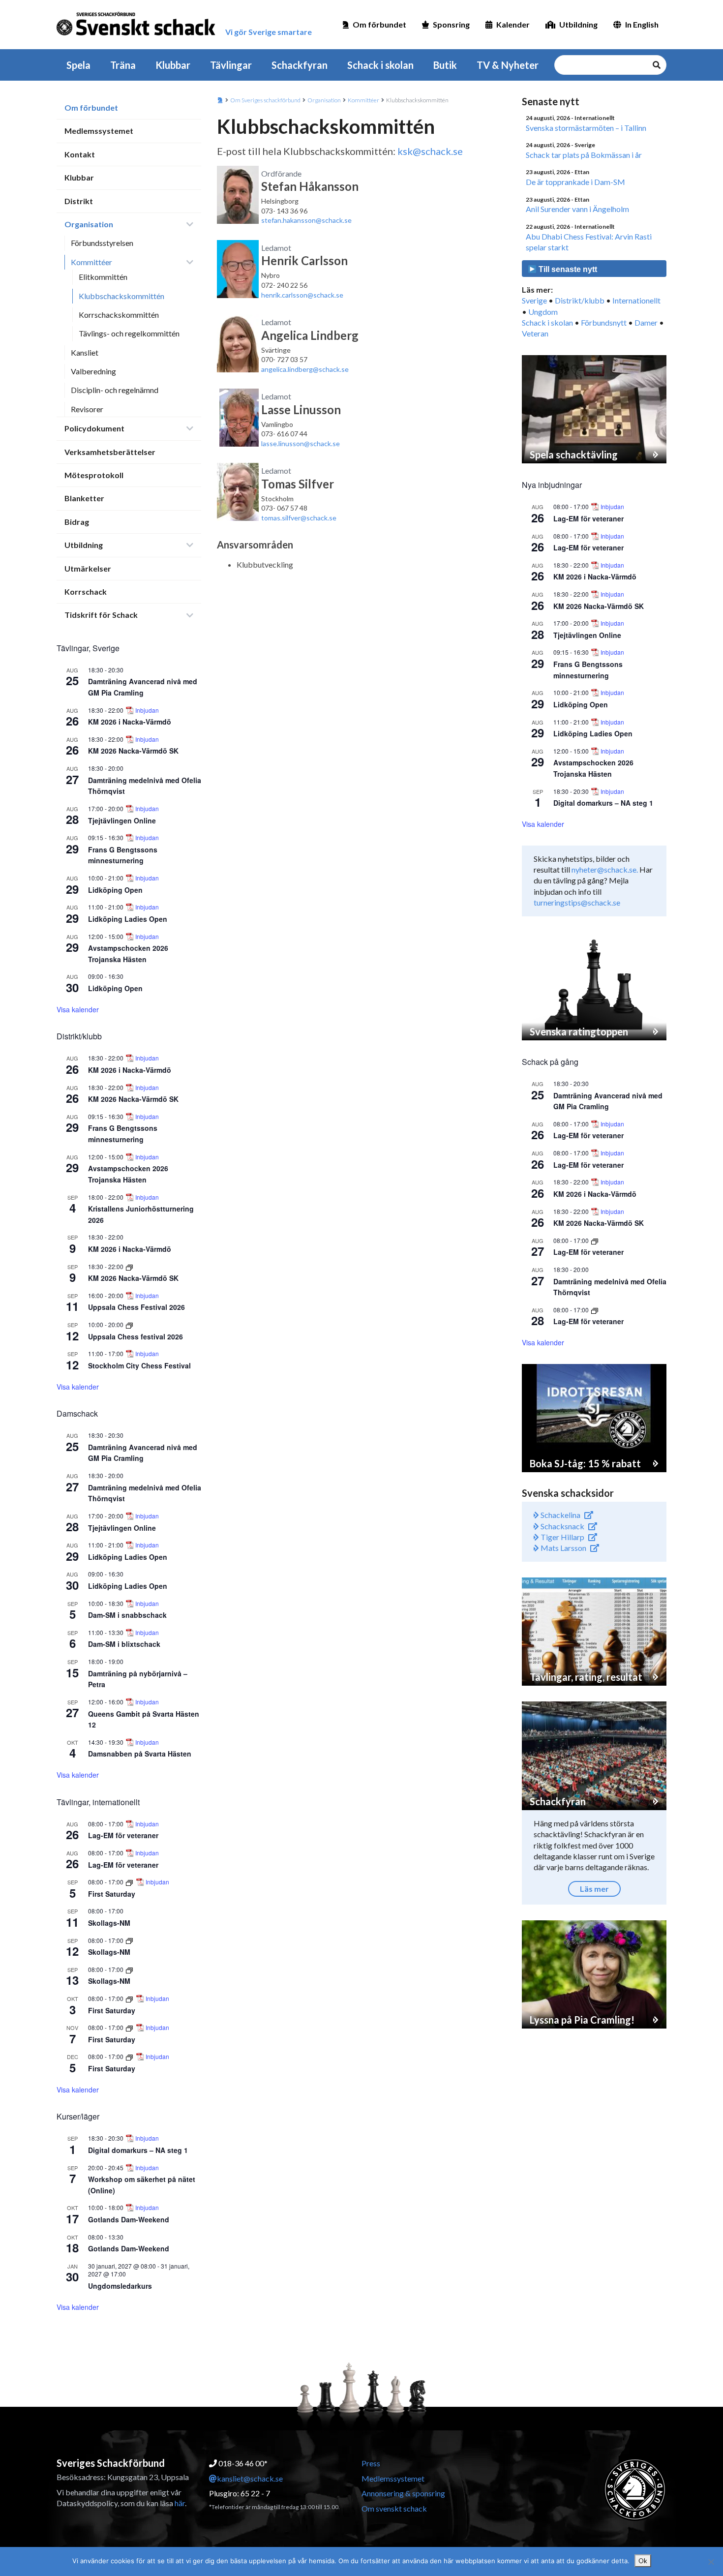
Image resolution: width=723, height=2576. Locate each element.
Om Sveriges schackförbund (265, 100)
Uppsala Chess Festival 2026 (136, 1307)
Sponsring (451, 24)
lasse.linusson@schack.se (301, 443)
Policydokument (94, 428)
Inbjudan (147, 710)
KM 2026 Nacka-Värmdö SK (133, 751)
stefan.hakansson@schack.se (306, 220)
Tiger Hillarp (562, 1537)
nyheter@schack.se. (605, 869)
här (180, 2503)
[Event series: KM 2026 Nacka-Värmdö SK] (129, 1266)
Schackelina (560, 1515)
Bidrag (77, 522)
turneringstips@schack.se (577, 902)
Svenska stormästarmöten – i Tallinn (586, 128)
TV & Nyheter (508, 65)
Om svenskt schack (394, 2508)
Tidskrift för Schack (101, 615)
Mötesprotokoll (94, 475)
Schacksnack (562, 1526)
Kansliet (85, 352)
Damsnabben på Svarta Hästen (140, 1754)
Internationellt (636, 300)
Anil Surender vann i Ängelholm (577, 209)
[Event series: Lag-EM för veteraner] (595, 1240)
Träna (123, 65)
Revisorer (87, 409)
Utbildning (578, 24)
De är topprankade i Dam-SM (575, 182)
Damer (646, 322)
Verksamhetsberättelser (110, 452)
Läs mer (594, 1889)
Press (371, 2463)
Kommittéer (91, 262)
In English (642, 24)
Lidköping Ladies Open (128, 919)
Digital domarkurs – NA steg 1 (138, 2150)
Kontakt (80, 154)
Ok (643, 2561)
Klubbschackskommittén (121, 296)
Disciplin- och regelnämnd (115, 390)
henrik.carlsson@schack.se (302, 295)
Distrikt (79, 201)
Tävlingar (231, 65)
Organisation (89, 224)
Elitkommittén (103, 277)
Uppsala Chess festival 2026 (136, 1336)
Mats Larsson (563, 1548)
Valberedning (93, 371)
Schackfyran (300, 65)
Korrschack (86, 591)
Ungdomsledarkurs (120, 2286)
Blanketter (84, 498)
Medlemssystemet (99, 131)
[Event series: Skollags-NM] (129, 1940)
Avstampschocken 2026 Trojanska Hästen (128, 1174)
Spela (78, 65)
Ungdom (543, 312)
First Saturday (112, 1894)
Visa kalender (78, 1009)
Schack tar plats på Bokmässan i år (584, 155)
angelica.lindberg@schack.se (305, 369)
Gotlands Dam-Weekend (129, 2219)
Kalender (513, 24)
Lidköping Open (115, 890)
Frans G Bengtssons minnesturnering (123, 855)
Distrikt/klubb (580, 300)
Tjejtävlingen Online (122, 820)
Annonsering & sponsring (403, 2493)
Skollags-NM (109, 1923)
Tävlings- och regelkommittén (129, 333)
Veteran (535, 333)
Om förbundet (379, 24)
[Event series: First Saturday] (130, 1882)
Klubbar (173, 65)
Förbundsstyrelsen (102, 243)
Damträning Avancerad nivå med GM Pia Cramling (143, 687)
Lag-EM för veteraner (123, 1835)
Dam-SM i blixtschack (124, 1644)
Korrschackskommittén (119, 315)
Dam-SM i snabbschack (127, 1615)
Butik (445, 65)
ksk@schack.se (430, 151)
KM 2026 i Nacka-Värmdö (130, 722)
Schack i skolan (380, 65)
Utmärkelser (88, 568)
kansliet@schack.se (250, 2478)
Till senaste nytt (567, 269)
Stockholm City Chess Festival (139, 1365)
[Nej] (711, 2562)
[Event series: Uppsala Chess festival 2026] (129, 1324)
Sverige (534, 300)
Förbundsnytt (604, 322)
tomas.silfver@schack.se (299, 518)
